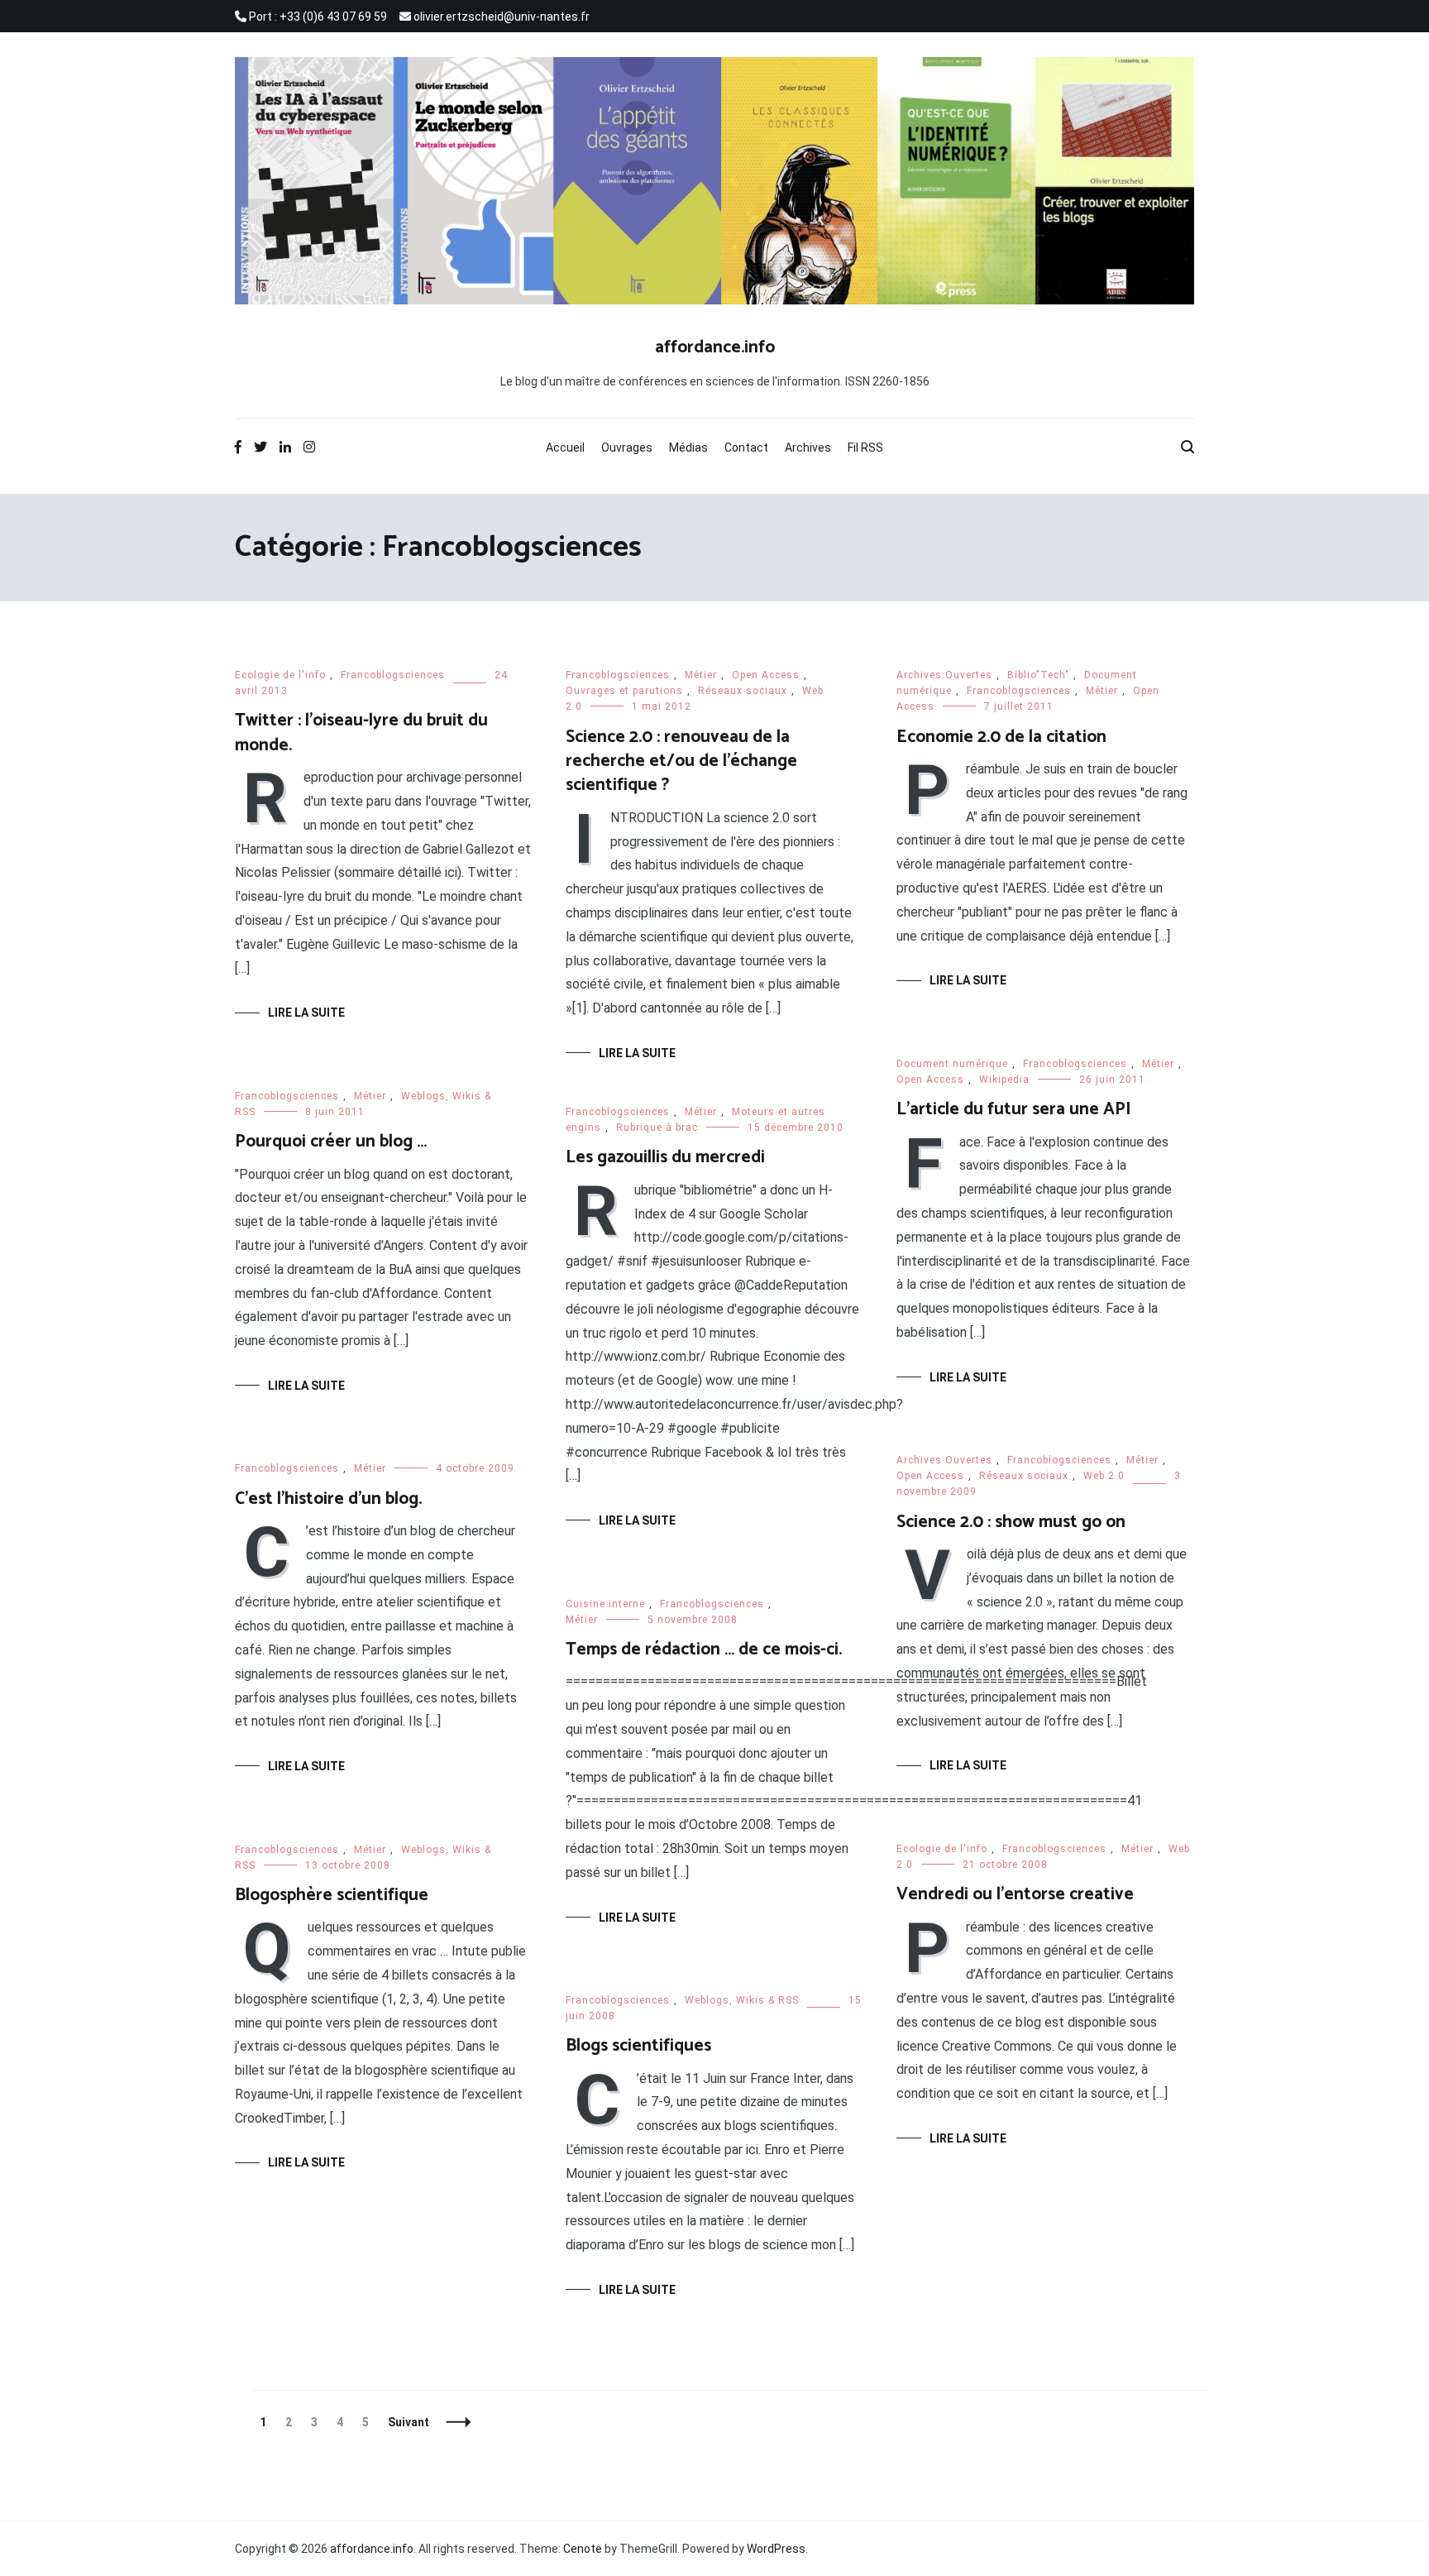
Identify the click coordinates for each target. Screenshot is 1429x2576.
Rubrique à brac (657, 1128)
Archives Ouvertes (944, 675)
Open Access (766, 675)
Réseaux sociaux (743, 691)
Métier (701, 675)
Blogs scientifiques (638, 2046)
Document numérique (952, 1064)
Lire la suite (306, 1013)
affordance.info (715, 347)
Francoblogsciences (393, 675)
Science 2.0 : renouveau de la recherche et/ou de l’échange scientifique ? (681, 761)
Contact (746, 448)
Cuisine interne (605, 1604)
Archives (808, 448)
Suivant (409, 2422)
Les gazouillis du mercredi (665, 1157)
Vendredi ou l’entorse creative (1015, 1894)
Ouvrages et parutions (624, 691)
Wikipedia (1004, 1080)
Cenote (583, 2549)
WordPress (776, 2549)
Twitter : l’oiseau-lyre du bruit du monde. (361, 733)
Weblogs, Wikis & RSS (742, 2000)
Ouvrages (627, 448)
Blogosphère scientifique (332, 1895)
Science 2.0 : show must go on (1011, 1522)
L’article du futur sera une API (1014, 1109)
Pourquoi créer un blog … (331, 1142)
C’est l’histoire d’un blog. (328, 1499)
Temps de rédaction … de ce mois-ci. (704, 1650)
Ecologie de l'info (280, 675)
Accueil (565, 448)
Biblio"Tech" (1038, 675)
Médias (688, 448)
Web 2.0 (1104, 1476)
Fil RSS (865, 448)
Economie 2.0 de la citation (1001, 737)
